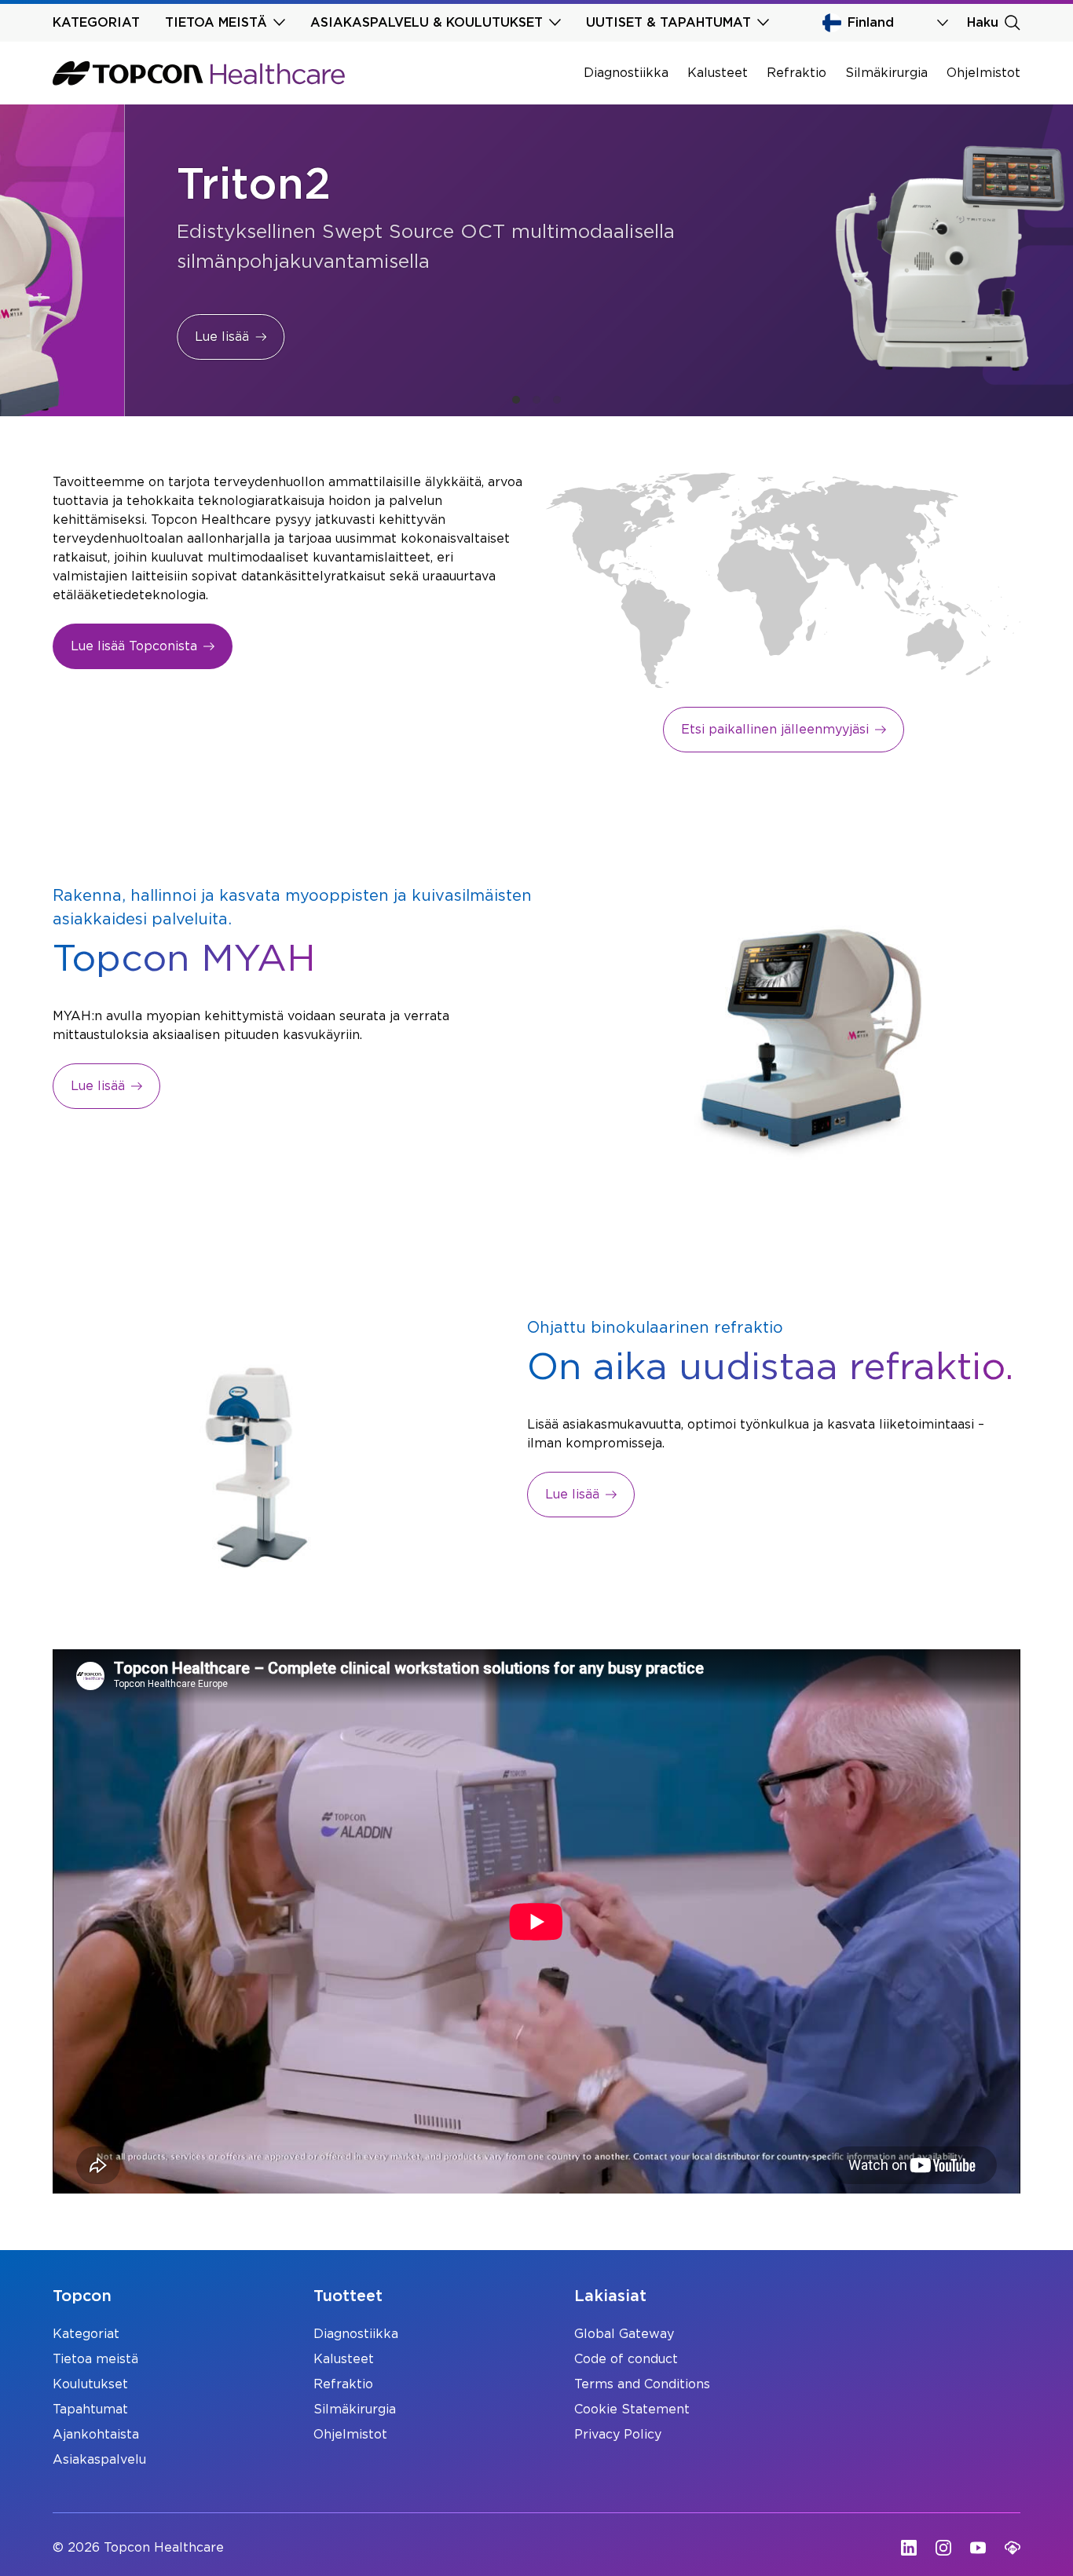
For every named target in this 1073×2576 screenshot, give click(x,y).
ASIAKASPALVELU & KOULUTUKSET (427, 23)
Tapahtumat (90, 2410)
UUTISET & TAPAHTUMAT (668, 23)
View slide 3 (557, 400)
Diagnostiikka (626, 73)
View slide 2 (536, 400)
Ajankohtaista (96, 2435)
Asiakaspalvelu (99, 2460)
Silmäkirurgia (886, 73)
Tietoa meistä (95, 2359)
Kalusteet (718, 73)
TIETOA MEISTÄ (216, 23)
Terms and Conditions (642, 2384)
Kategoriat (86, 2334)
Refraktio (797, 73)
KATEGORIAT (96, 23)
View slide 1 (516, 400)
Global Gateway (624, 2334)
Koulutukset (90, 2384)
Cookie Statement (632, 2410)
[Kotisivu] (199, 73)
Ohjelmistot (983, 73)
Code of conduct (626, 2359)
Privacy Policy (618, 2435)
